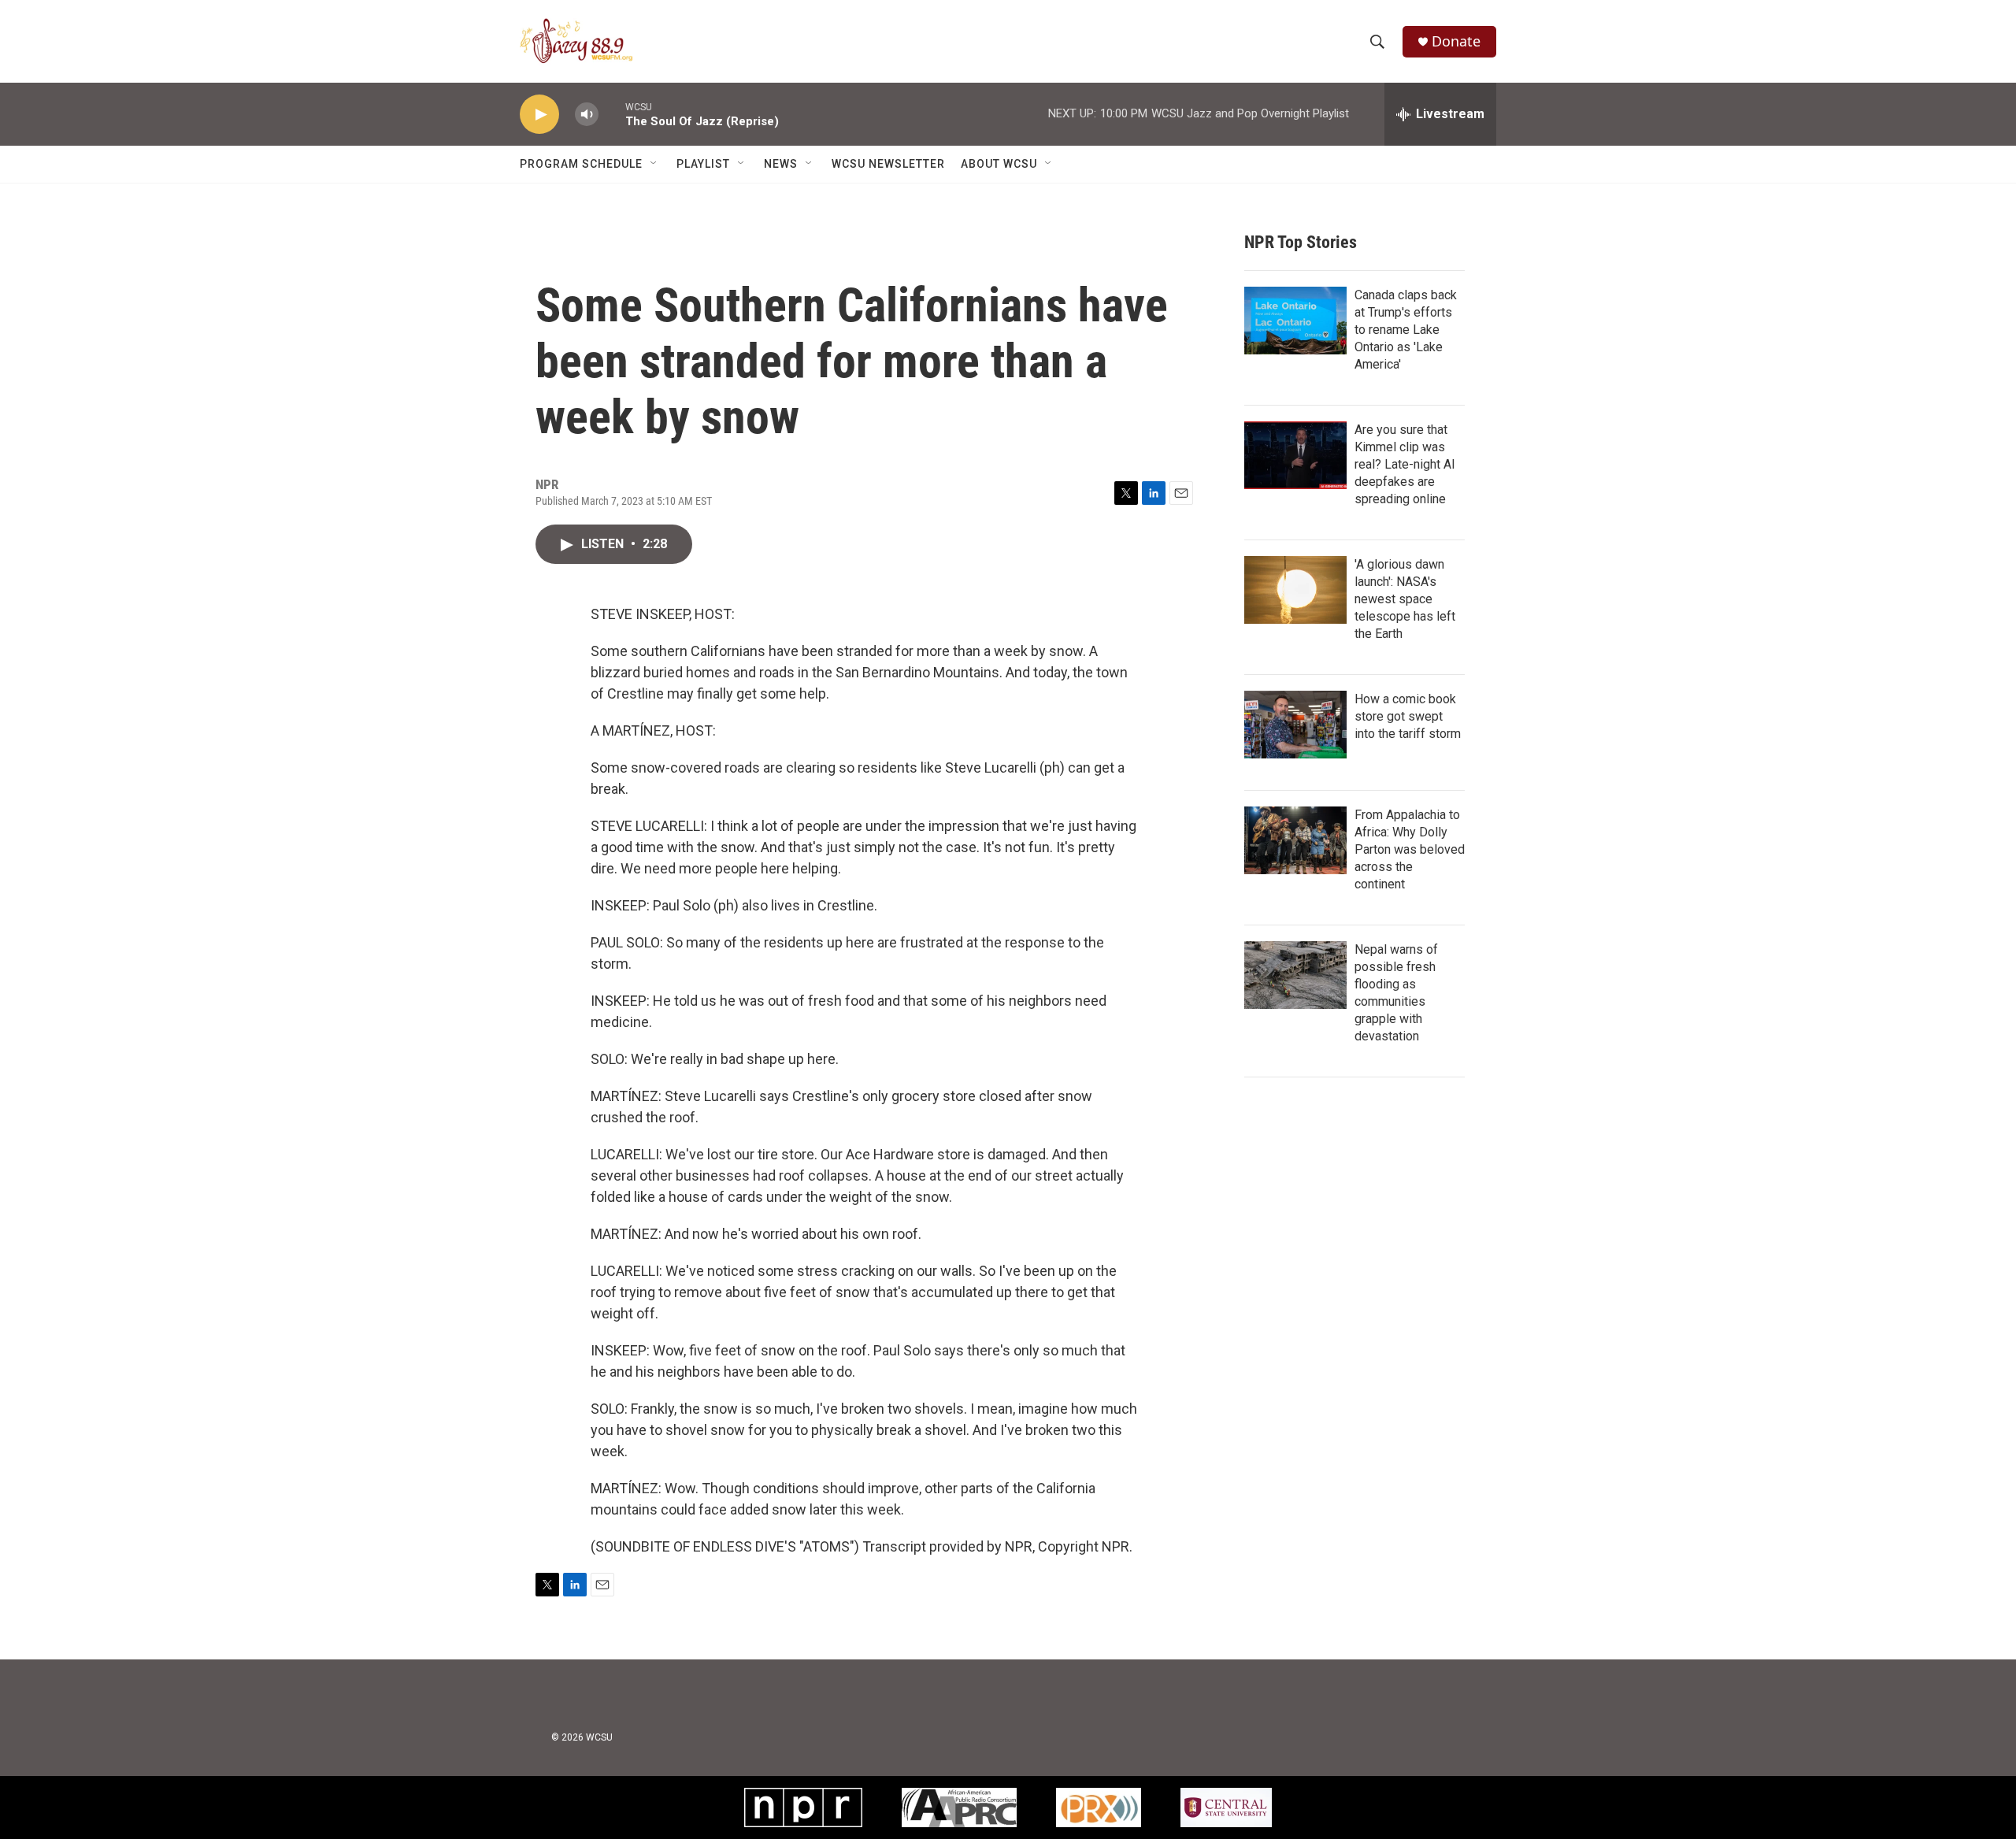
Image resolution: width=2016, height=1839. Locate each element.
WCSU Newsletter (888, 164)
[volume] (587, 115)
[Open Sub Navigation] (654, 164)
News (781, 164)
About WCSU (999, 164)
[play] (539, 115)
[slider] (612, 114)
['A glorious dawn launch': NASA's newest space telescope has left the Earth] (1295, 590)
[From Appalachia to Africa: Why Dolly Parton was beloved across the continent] (1295, 840)
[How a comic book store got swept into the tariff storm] (1295, 725)
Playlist (703, 164)
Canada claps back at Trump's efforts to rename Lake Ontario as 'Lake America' (1406, 330)
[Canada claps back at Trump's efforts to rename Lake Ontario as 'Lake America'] (1295, 321)
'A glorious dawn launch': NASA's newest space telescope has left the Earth (1405, 599)
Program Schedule (581, 164)
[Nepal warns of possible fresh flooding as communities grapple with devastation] (1295, 975)
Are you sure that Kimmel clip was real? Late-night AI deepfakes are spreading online (1405, 464)
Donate (1456, 41)
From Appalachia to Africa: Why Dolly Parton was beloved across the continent (1410, 849)
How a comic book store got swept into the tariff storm (1408, 716)
